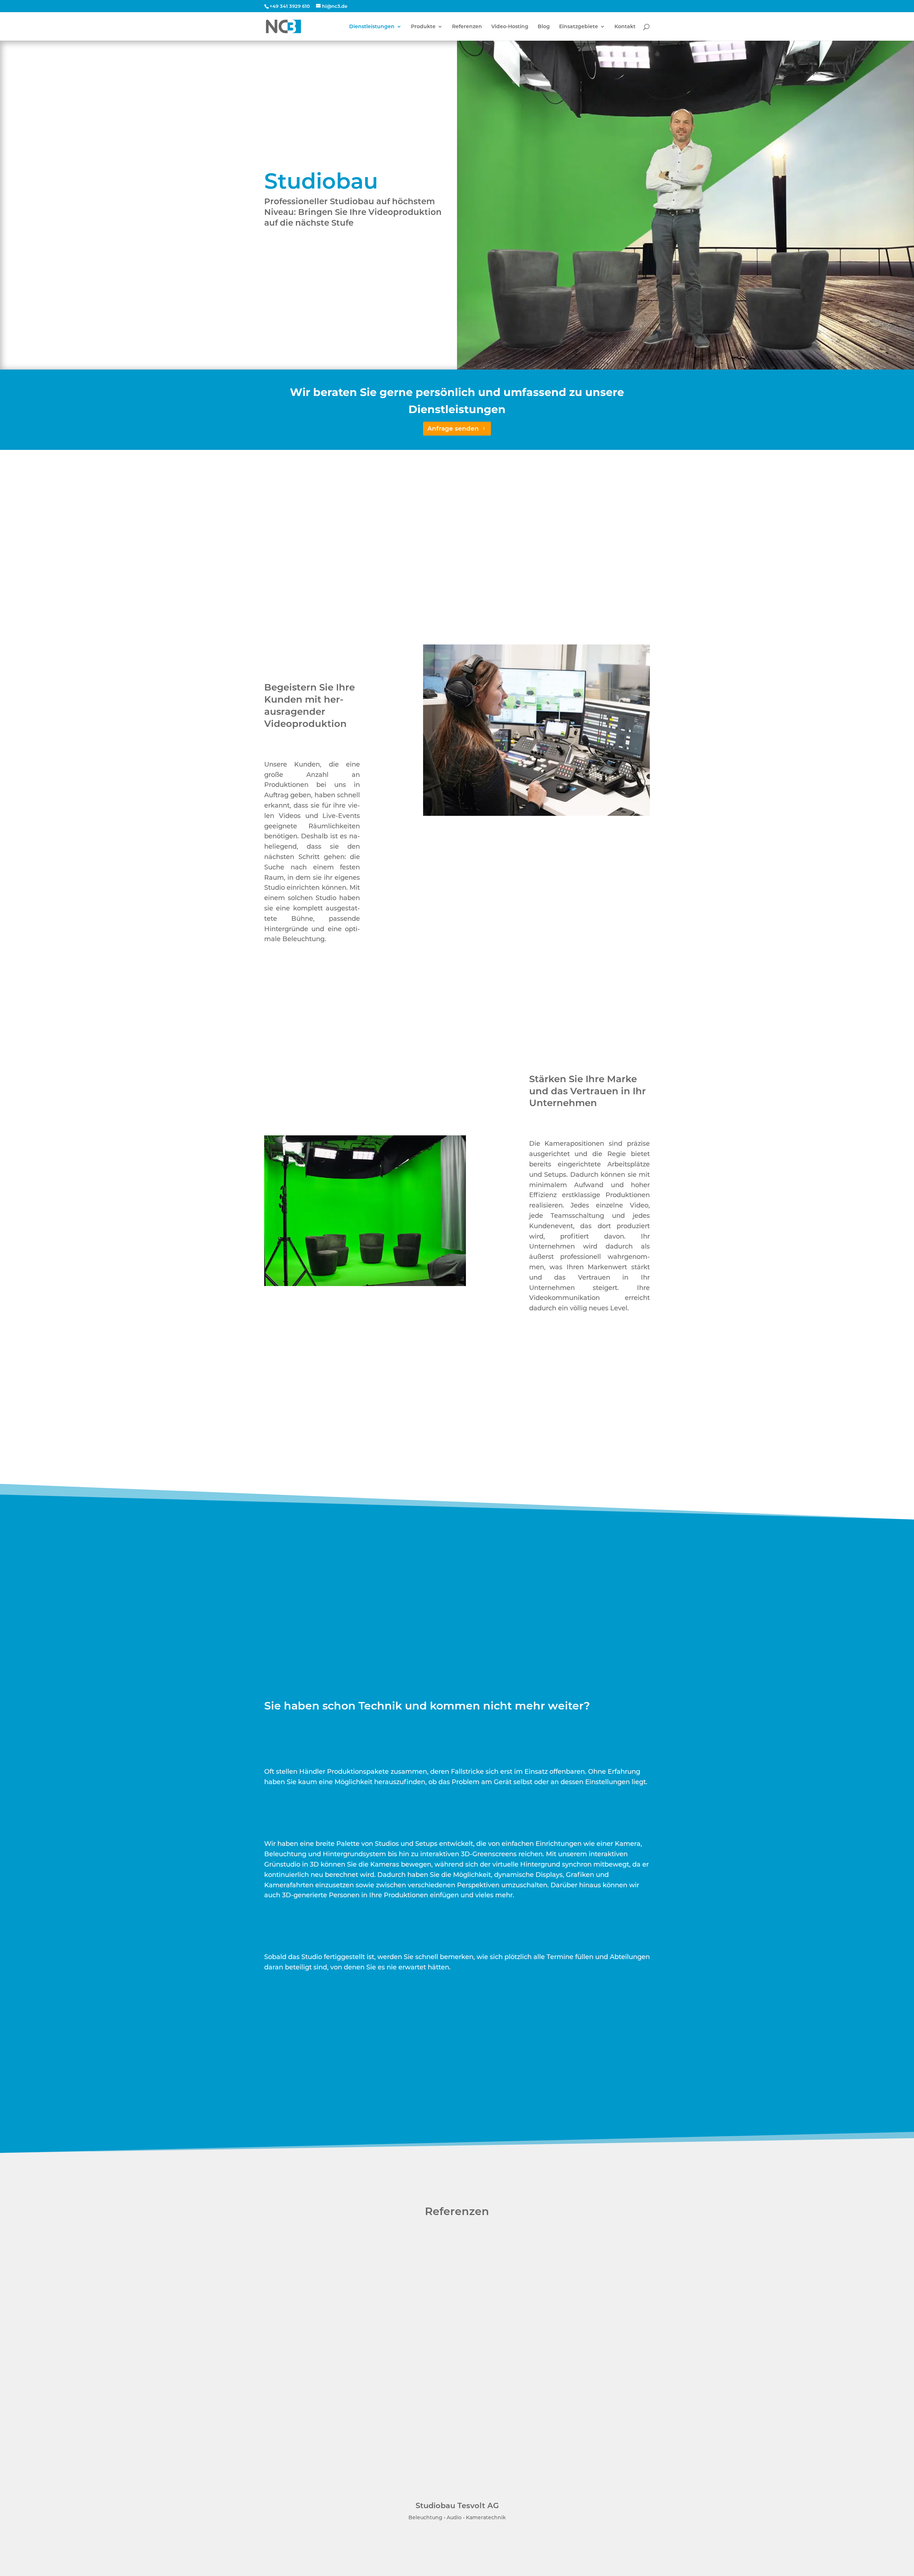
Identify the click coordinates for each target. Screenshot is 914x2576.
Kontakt (625, 27)
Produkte (423, 27)
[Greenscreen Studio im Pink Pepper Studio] (365, 1284)
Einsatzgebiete (579, 27)
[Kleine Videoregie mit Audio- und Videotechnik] (536, 814)
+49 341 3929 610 (290, 6)
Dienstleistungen (372, 27)
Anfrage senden (453, 428)
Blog (544, 27)
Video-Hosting (510, 27)
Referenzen (467, 27)
